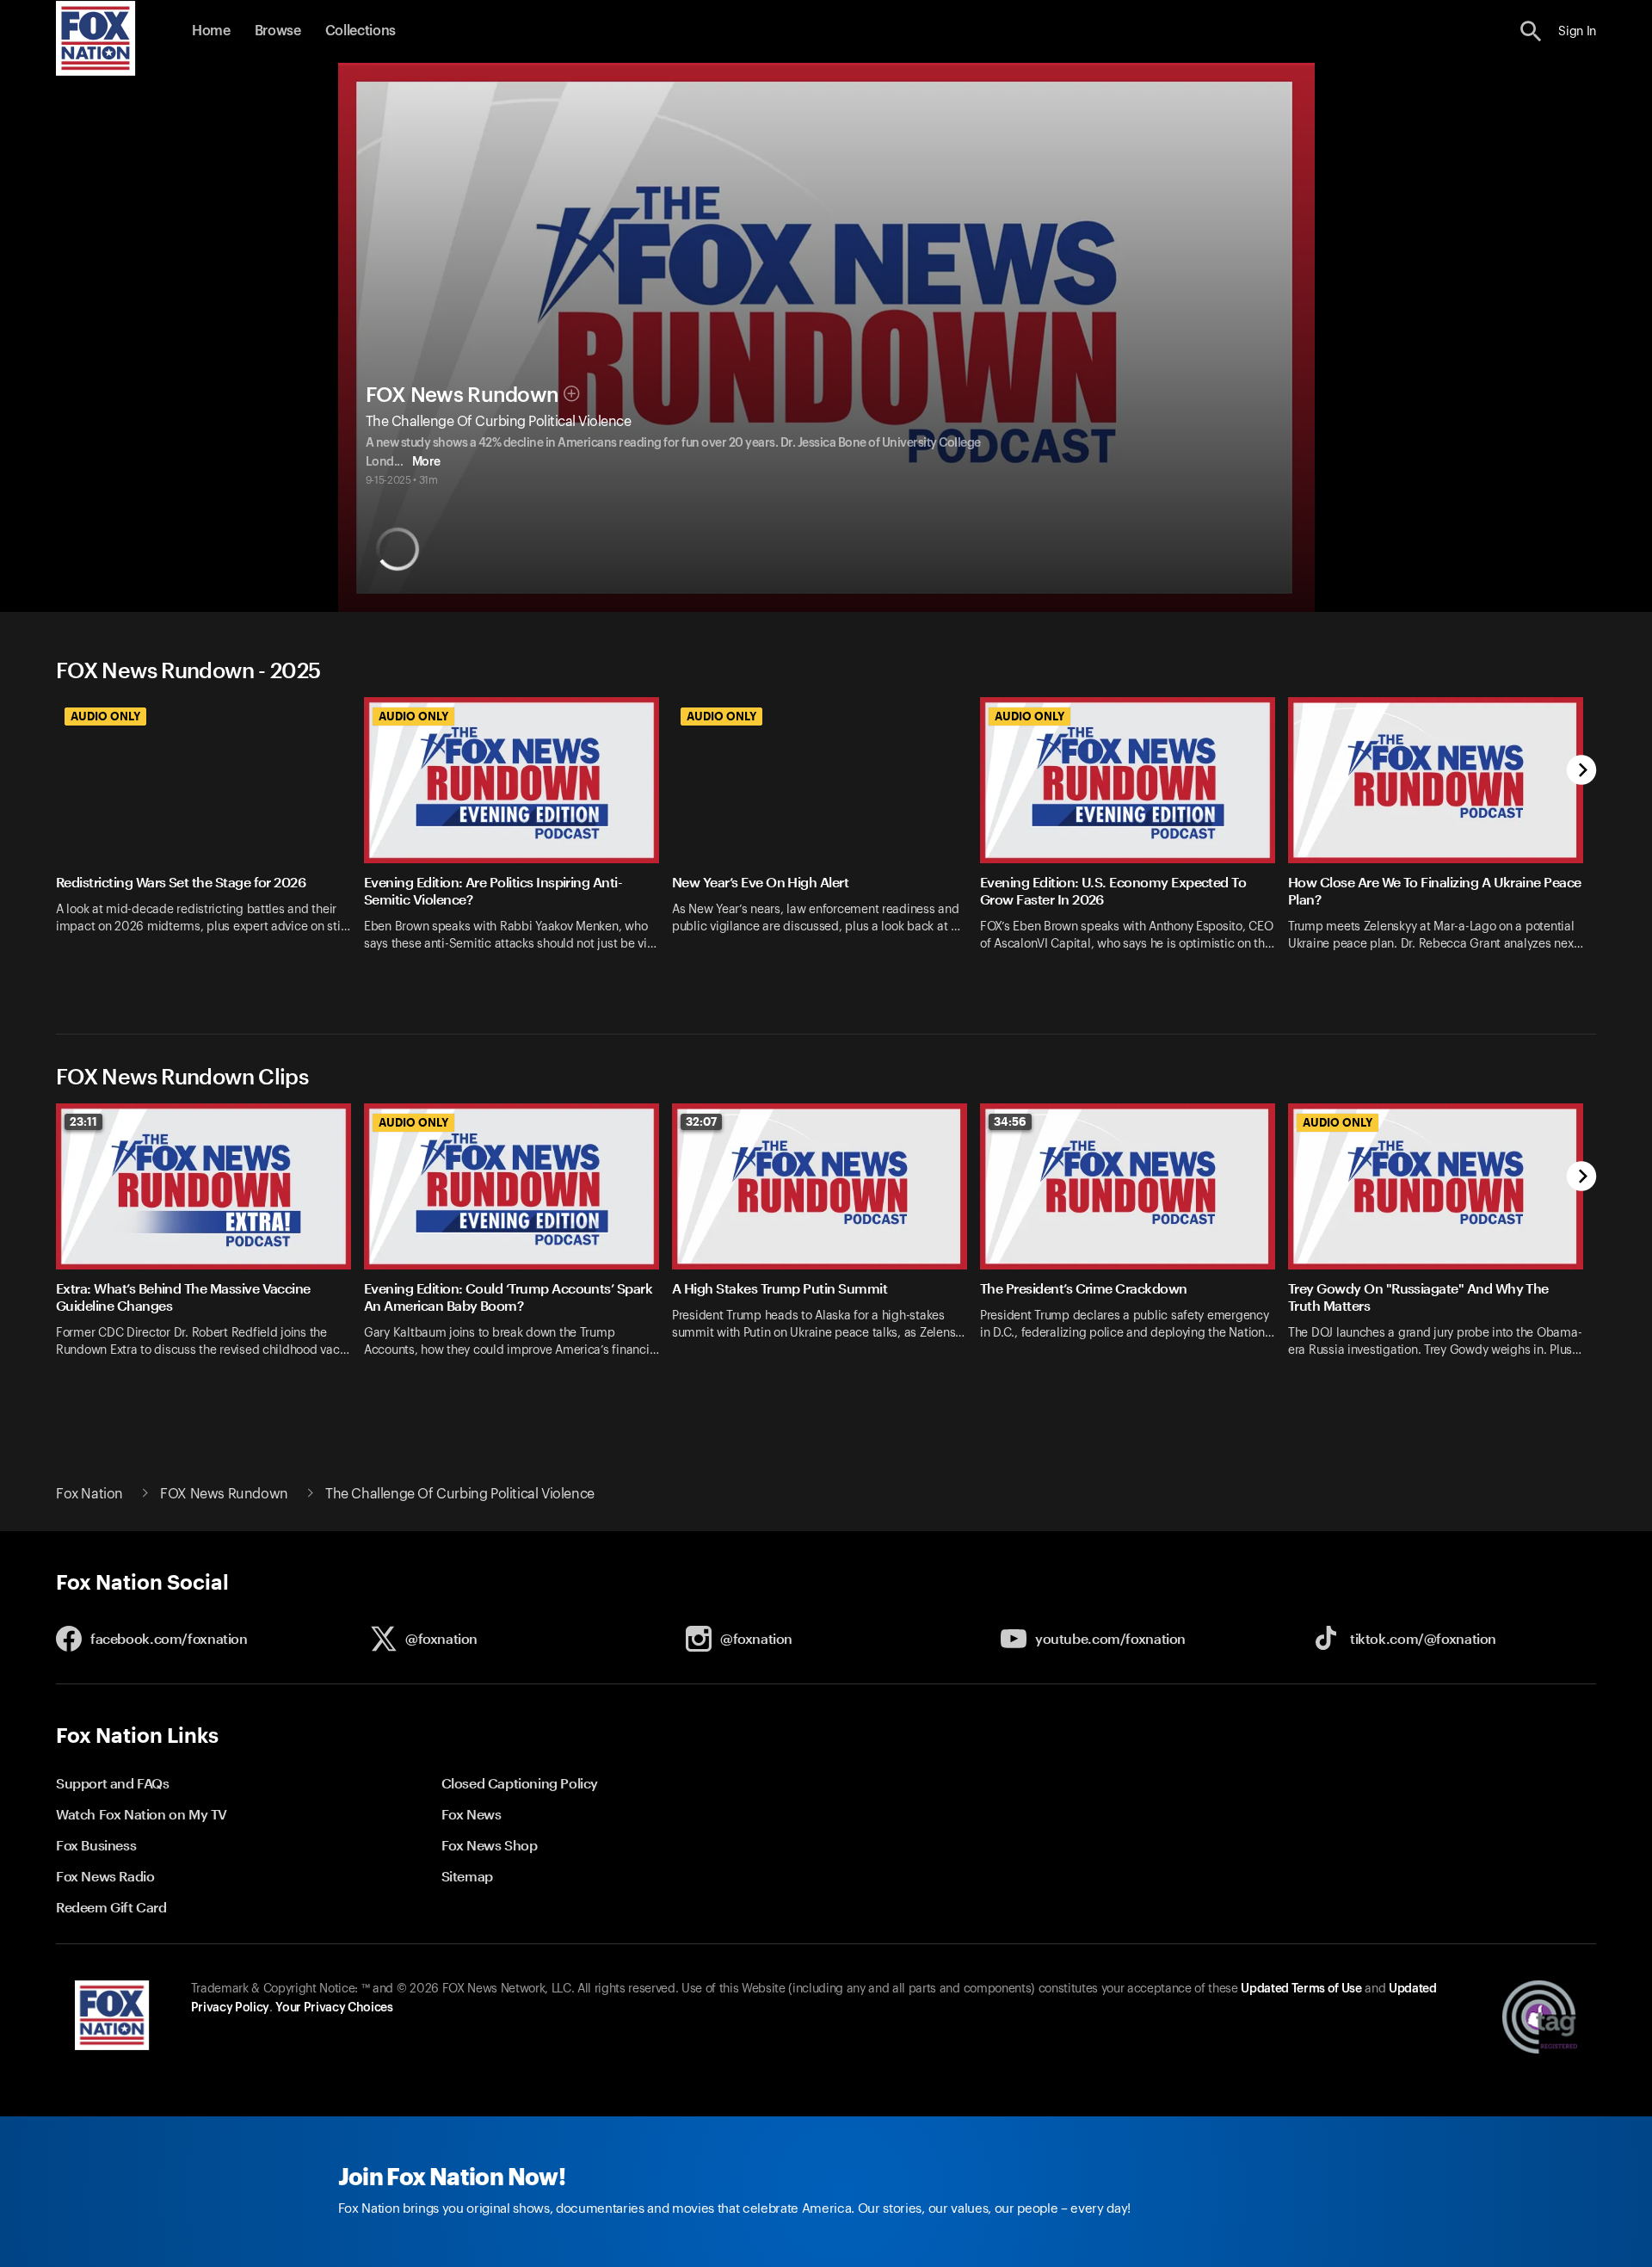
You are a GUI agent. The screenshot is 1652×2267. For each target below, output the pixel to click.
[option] (210, 844)
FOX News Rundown (462, 395)
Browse (278, 31)
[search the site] (1531, 31)
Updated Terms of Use (1301, 1989)
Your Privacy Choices (334, 2008)
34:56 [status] (1010, 1121)
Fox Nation (89, 1494)
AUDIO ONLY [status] (105, 716)
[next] (1582, 772)
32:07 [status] (701, 1121)
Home (211, 31)
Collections (361, 31)
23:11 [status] (83, 1121)
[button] (1531, 31)
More (426, 462)
